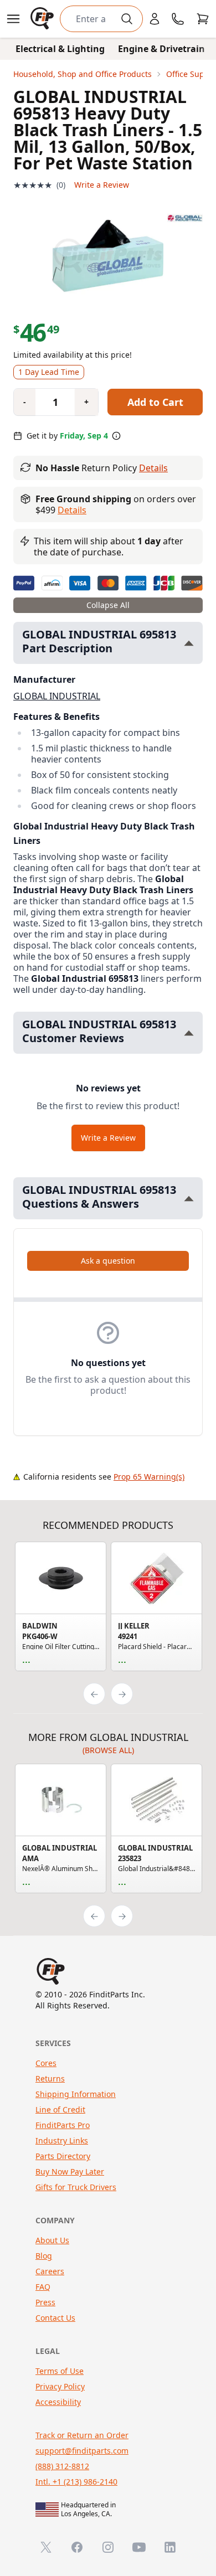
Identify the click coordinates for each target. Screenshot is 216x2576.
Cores (46, 2063)
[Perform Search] (127, 19)
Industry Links (62, 2140)
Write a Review (102, 185)
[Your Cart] (203, 19)
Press (45, 2302)
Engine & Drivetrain (161, 49)
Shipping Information (76, 2094)
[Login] (155, 19)
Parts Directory (63, 2156)
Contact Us (55, 2318)
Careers (50, 2271)
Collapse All (108, 605)
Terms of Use (60, 2371)
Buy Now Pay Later (70, 2171)
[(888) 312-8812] (178, 19)
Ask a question (108, 1261)
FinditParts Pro (63, 2125)
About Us (52, 2240)
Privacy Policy (60, 2386)
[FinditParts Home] (43, 19)
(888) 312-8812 (62, 2466)
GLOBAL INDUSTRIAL (57, 696)
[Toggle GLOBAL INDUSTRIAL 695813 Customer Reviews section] (189, 1033)
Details (153, 468)
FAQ (43, 2287)
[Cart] (203, 19)
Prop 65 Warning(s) (149, 1477)
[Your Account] (155, 19)
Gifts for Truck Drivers (76, 2187)
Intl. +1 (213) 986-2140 (76, 2482)
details (72, 510)
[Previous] (94, 1694)
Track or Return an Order (82, 2435)
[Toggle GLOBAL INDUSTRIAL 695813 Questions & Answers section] (189, 1199)
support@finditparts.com (82, 2451)
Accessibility (58, 2402)
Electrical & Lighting (60, 49)
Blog (44, 2256)
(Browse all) (108, 1750)
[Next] (122, 1694)
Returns (50, 2078)
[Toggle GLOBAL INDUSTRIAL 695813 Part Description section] (189, 643)
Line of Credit (60, 2109)
